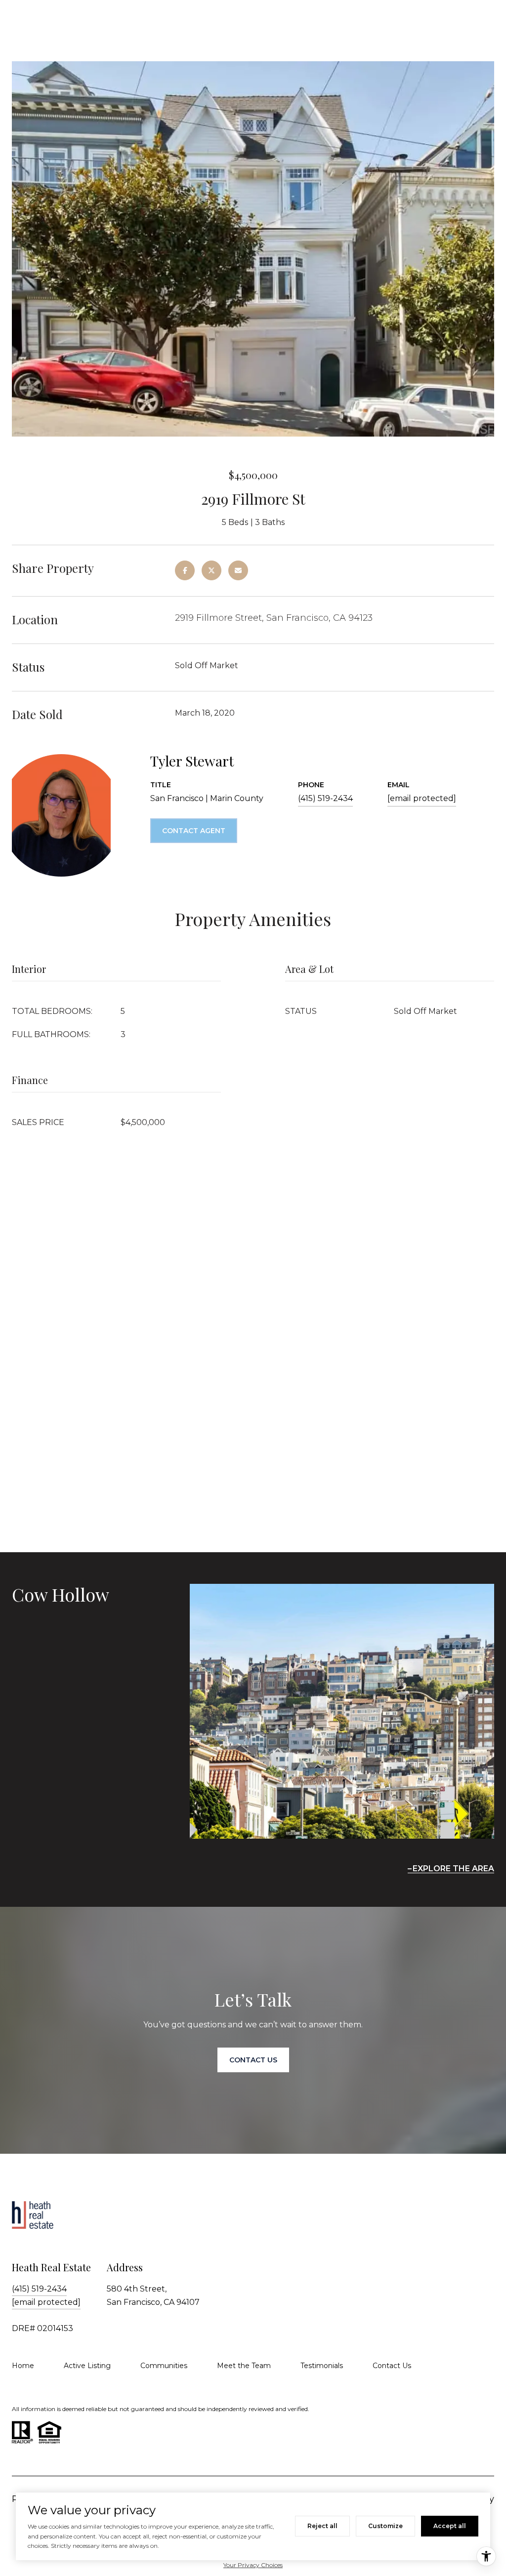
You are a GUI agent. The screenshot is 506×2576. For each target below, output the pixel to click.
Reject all (322, 2526)
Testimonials (322, 2366)
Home (23, 2366)
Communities (164, 2366)
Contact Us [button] (253, 2060)
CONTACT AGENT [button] (194, 831)
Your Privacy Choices (253, 2565)
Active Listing (87, 2366)
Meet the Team (244, 2366)
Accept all (450, 2526)
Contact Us (392, 2366)
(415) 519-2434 (325, 798)
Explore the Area (453, 1869)
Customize (385, 2526)
